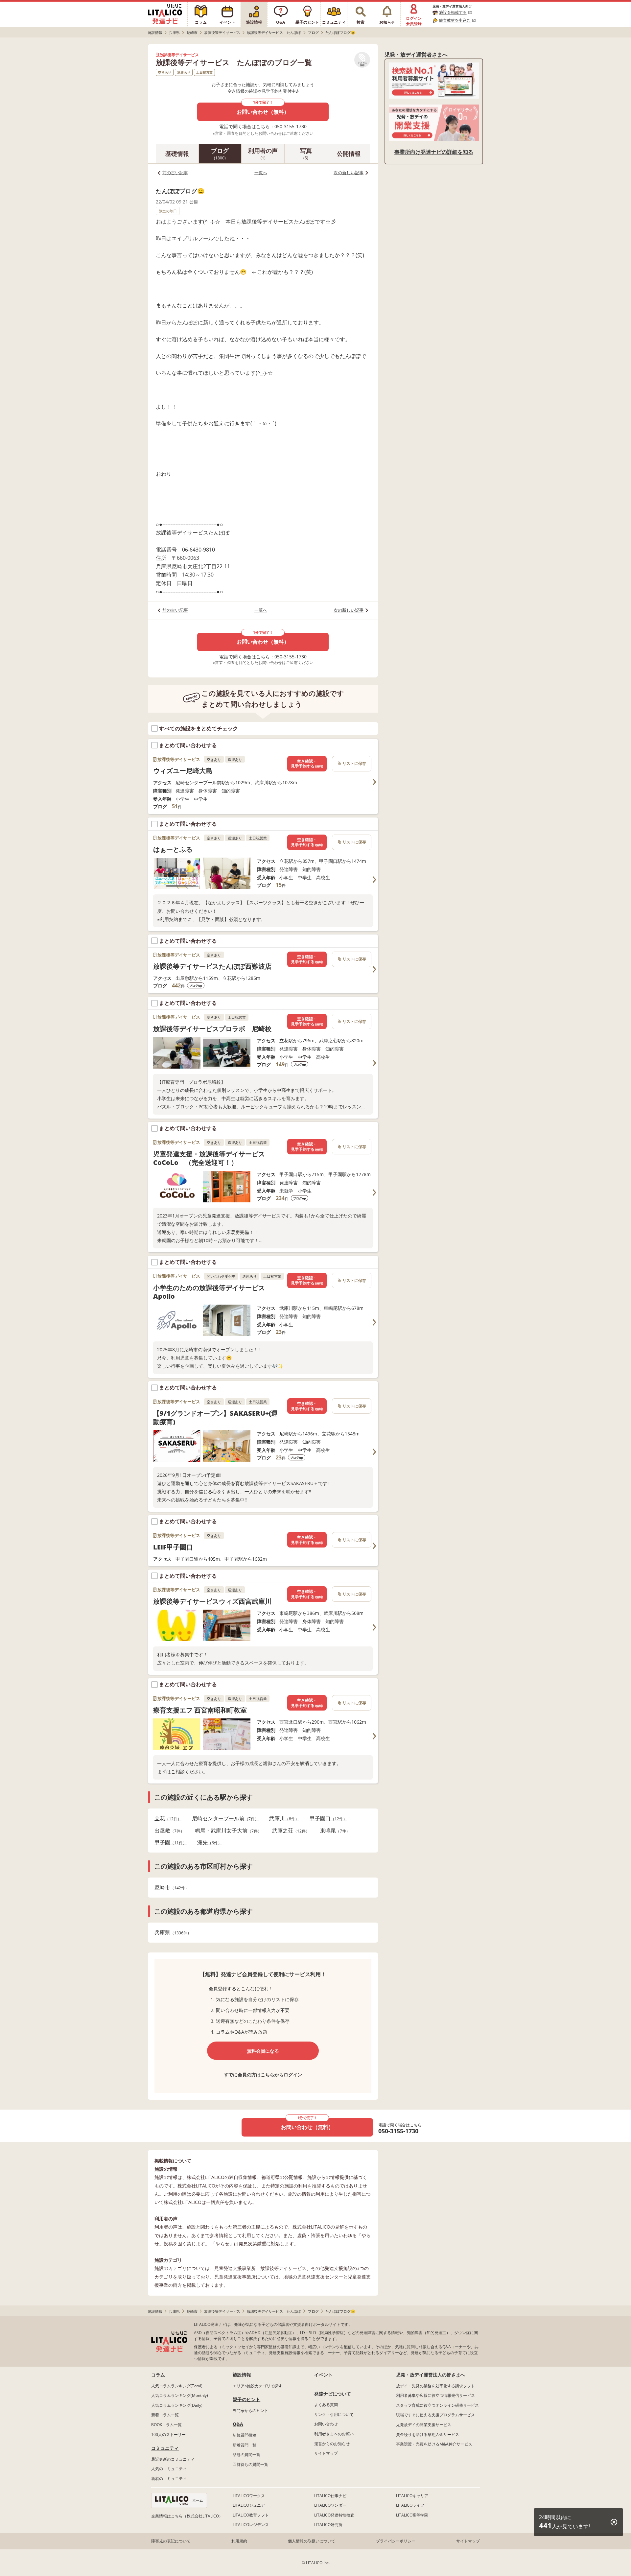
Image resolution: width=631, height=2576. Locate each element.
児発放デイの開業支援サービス (424, 2425)
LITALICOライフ (410, 2505)
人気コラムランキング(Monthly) (180, 2395)
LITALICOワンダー (330, 2505)
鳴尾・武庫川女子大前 (226, 1831)
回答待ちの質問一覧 (250, 2464)
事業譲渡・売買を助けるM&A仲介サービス (434, 2444)
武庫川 (282, 1819)
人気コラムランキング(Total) (177, 2386)
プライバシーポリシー (396, 2541)
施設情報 (242, 2375)
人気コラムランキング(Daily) (177, 2405)
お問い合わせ (326, 2424)
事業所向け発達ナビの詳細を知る (434, 152)
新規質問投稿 (245, 2435)
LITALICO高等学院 (412, 2515)
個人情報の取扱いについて (312, 2541)
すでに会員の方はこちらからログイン (263, 2075)
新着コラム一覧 (165, 2415)
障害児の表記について (171, 2541)
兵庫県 (171, 1933)
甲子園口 (326, 1819)
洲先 (208, 1843)
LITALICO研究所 (328, 2525)
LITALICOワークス (249, 2496)
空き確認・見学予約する (307, 764)
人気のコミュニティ (169, 2469)
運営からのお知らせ (332, 2444)
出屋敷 (167, 1831)
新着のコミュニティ (169, 2479)
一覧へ (261, 173)
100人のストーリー (168, 2434)
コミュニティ (165, 2448)
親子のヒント (246, 2399)
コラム (158, 2375)
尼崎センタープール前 (223, 1819)
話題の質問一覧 (246, 2455)
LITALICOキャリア (412, 2496)
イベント (323, 2375)
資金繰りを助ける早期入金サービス (428, 2434)
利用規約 (239, 2541)
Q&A (238, 2424)
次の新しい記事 (349, 173)
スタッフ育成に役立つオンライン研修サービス (437, 2405)
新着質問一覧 (245, 2445)
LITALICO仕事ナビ (330, 2496)
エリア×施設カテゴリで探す (257, 2386)
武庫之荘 (289, 1831)
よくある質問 (326, 2405)
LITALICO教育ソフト (251, 2515)
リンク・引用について (334, 2414)
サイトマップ (326, 2453)
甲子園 (169, 1843)
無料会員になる (263, 2051)
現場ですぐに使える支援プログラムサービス (435, 2415)
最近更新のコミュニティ (173, 2459)
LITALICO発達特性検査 (334, 2515)
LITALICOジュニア (249, 2505)
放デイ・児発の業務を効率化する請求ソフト (435, 2386)
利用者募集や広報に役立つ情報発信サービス (435, 2395)
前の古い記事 (175, 173)
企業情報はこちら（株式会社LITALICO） (187, 2516)
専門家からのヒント (250, 2411)
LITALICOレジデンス (251, 2525)
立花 (166, 1819)
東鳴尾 (333, 1831)
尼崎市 (170, 1888)
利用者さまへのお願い (334, 2434)
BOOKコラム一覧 (166, 2425)
